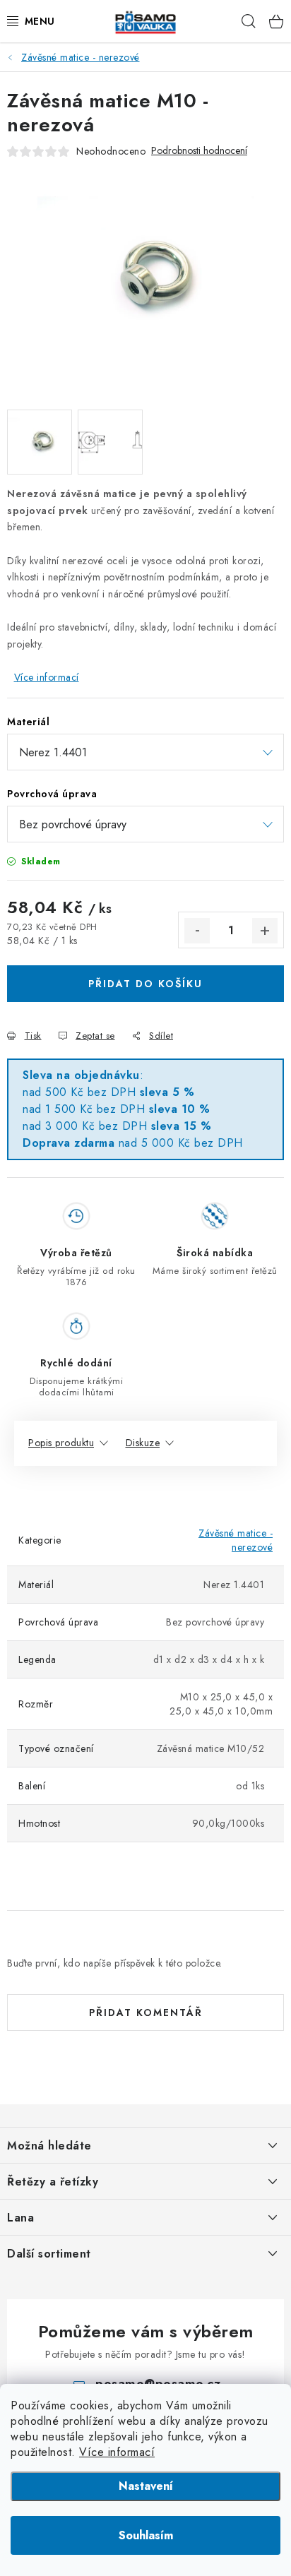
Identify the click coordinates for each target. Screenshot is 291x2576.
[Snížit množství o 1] (197, 931)
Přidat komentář (146, 2012)
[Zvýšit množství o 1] (265, 931)
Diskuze (143, 1443)
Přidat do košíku (145, 984)
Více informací (117, 2452)
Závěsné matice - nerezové (236, 1540)
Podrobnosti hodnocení (199, 151)
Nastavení (146, 2486)
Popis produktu (61, 1443)
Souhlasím (146, 2535)
